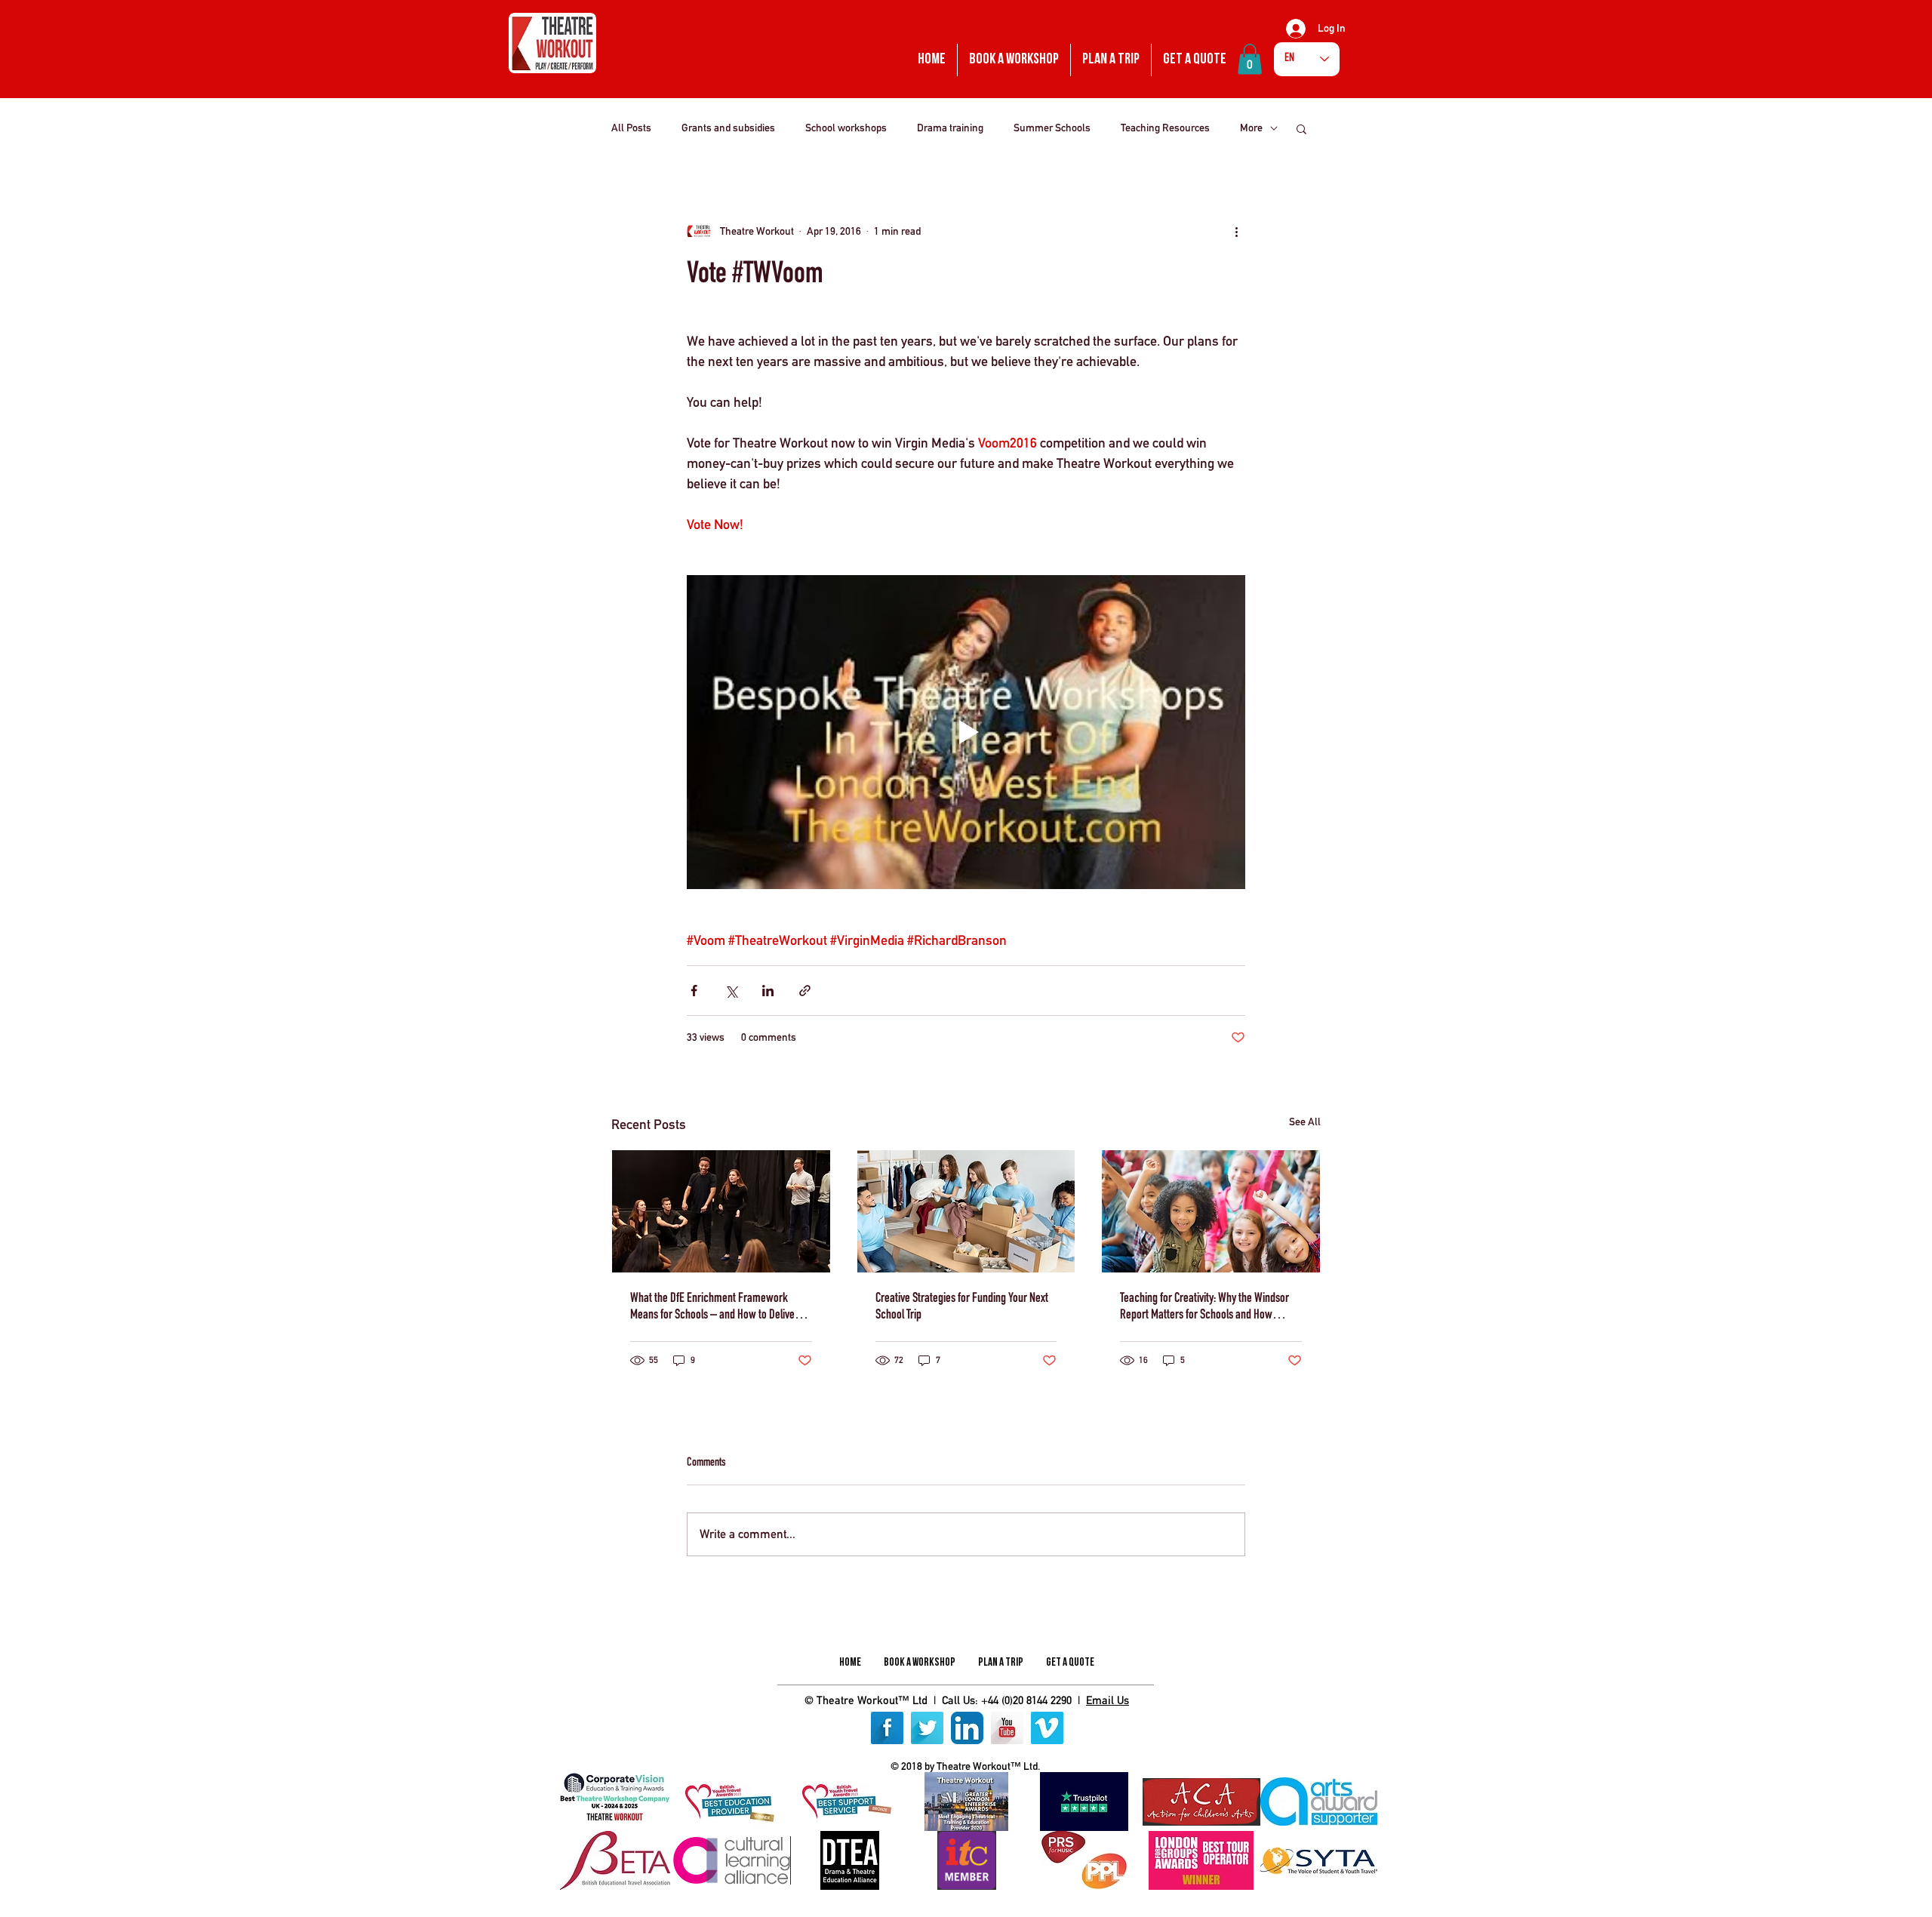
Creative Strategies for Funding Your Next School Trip (962, 1307)
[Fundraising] (966, 1211)
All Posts (631, 128)
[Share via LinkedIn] (768, 991)
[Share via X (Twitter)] (731, 991)
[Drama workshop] (721, 1211)
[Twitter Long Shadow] (927, 1728)
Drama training (950, 128)
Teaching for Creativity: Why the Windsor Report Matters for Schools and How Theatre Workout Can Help (1204, 1308)
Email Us (1108, 1700)
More (1251, 128)
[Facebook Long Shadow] (887, 1728)
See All (1305, 1122)
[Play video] (966, 732)
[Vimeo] (1047, 1728)
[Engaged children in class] (1211, 1211)
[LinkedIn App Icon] (967, 1728)
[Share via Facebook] (694, 991)
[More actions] (1236, 232)
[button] (1250, 59)
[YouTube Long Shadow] (1007, 1728)
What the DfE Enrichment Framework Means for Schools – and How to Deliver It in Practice (718, 1308)
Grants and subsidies (728, 128)
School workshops (846, 128)
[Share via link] (805, 991)
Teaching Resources (1165, 128)
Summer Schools (1052, 128)
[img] (615, 1802)
